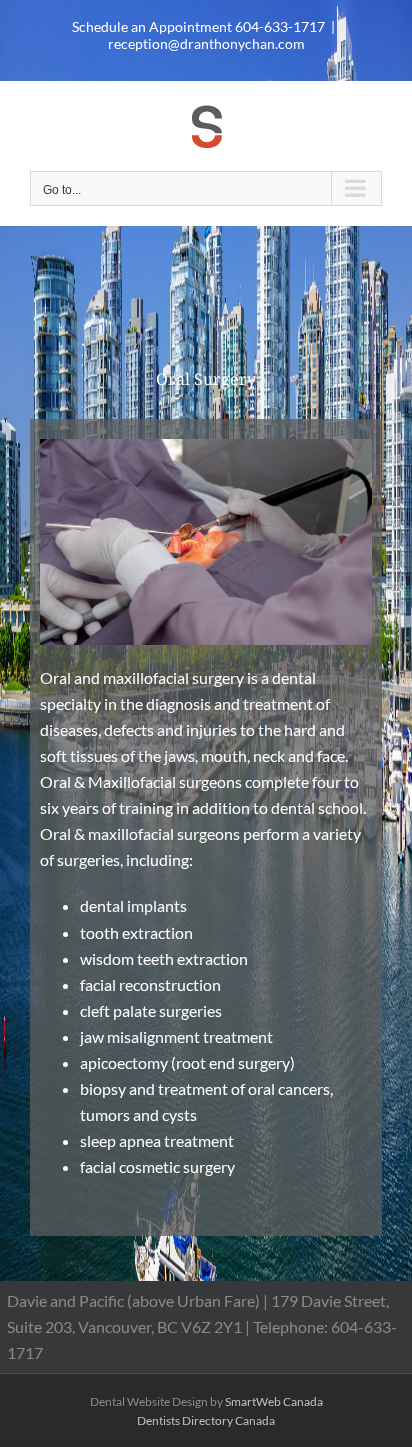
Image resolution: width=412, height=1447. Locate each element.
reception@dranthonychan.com (206, 43)
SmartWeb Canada (274, 1401)
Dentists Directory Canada (206, 1420)
